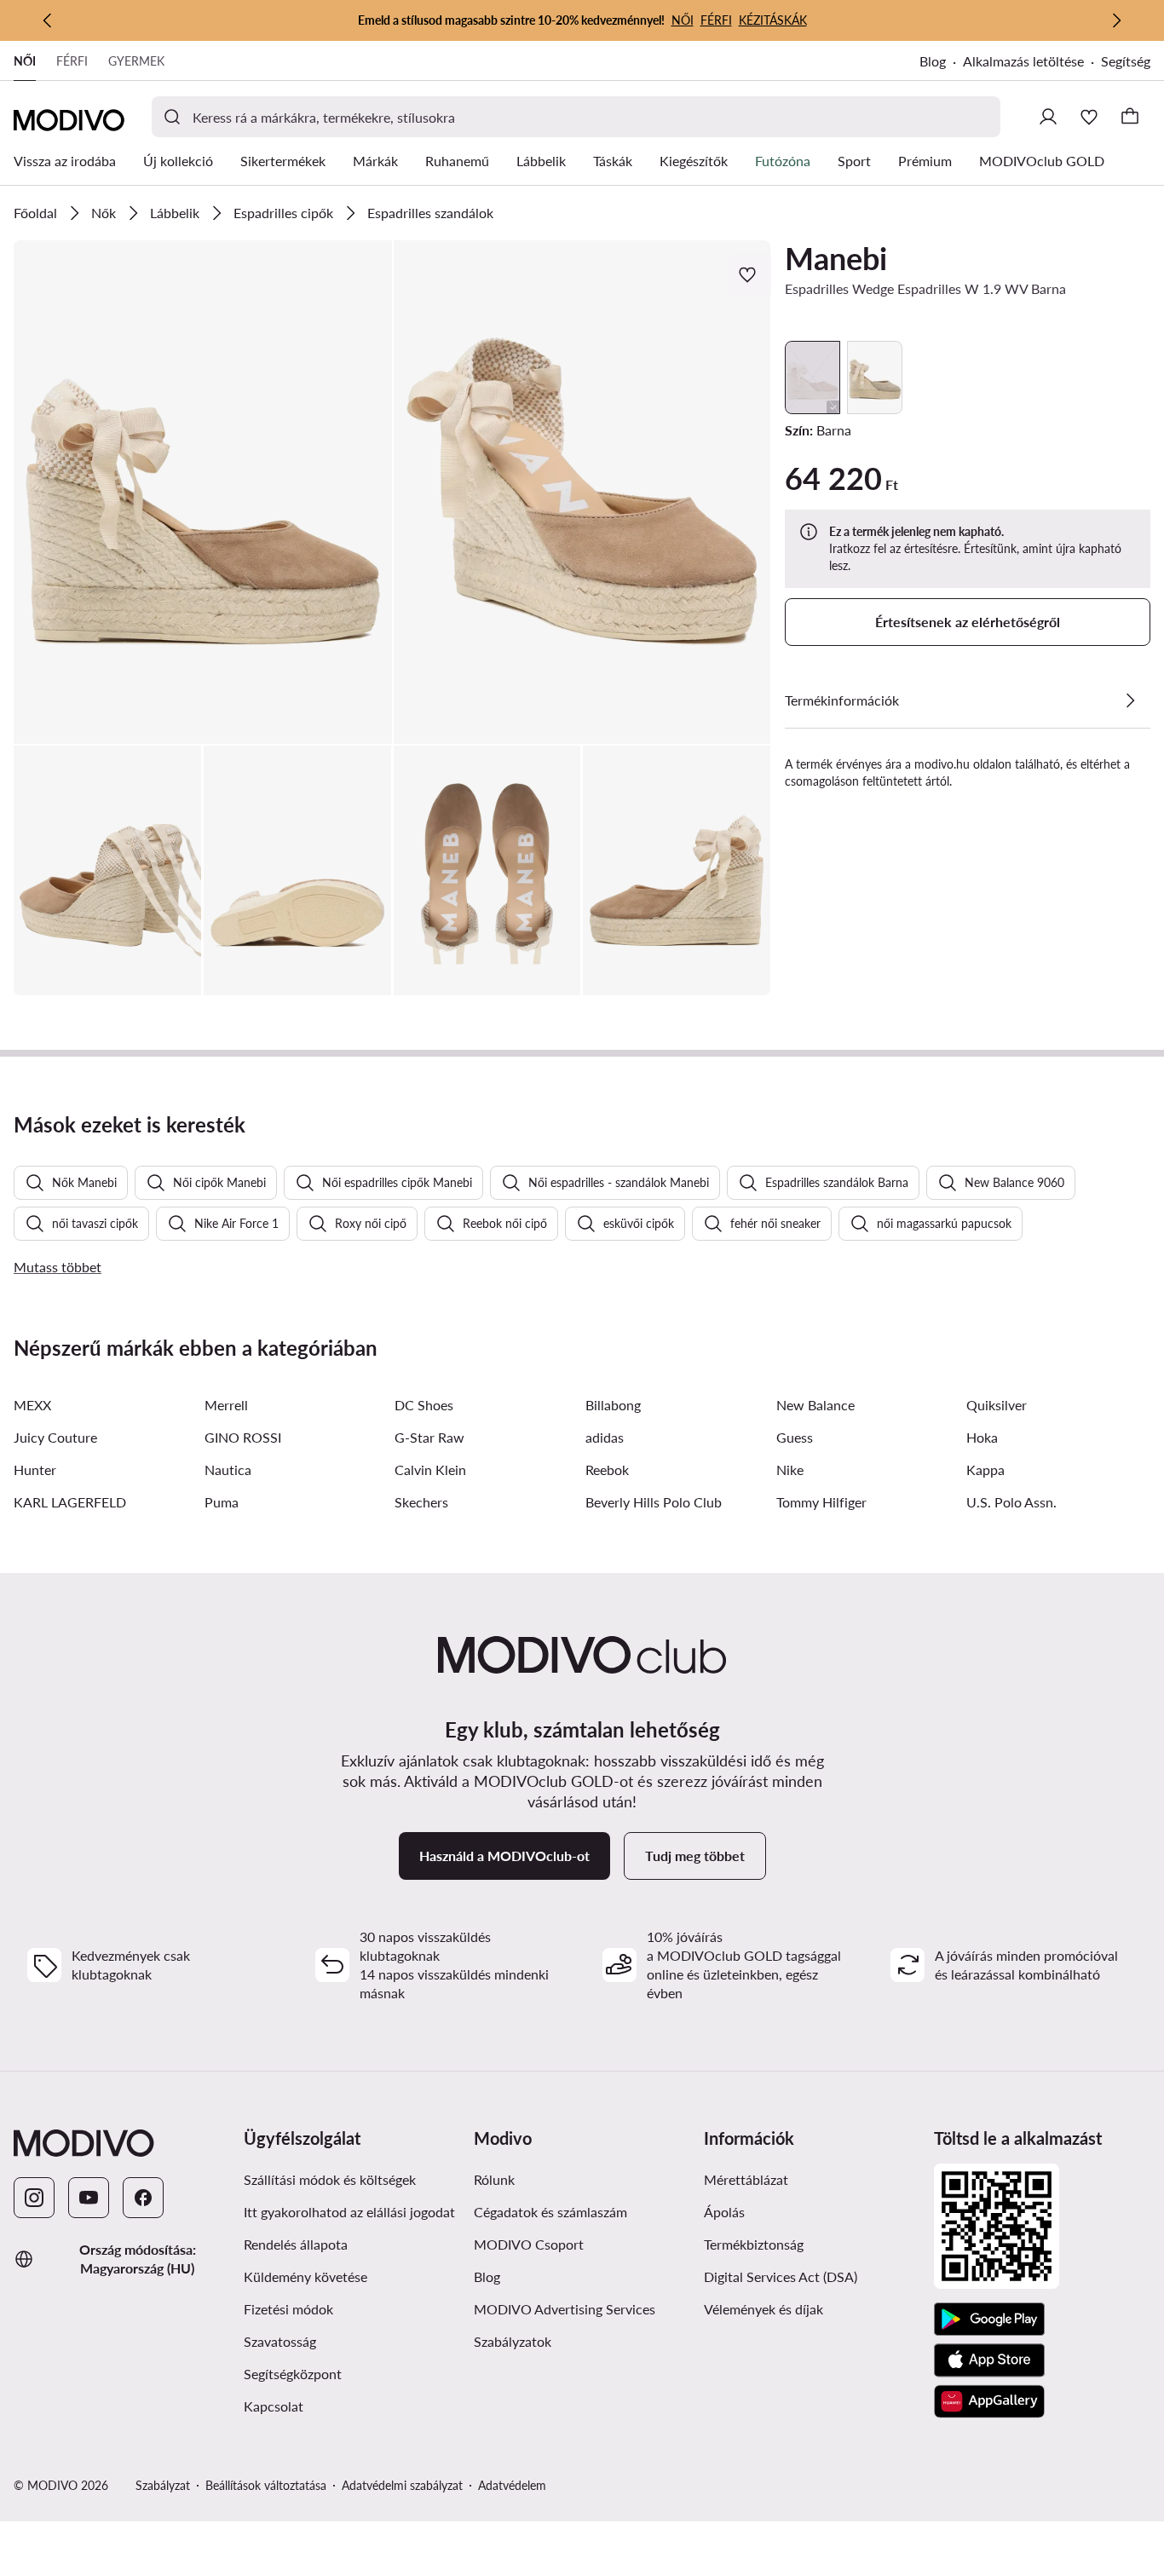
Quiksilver (997, 1405)
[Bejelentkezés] (1048, 117)
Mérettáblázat (746, 2179)
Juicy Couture (55, 1437)
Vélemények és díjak (764, 2309)
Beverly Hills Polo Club (654, 1502)
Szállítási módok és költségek (330, 2179)
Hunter (35, 1470)
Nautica (228, 1470)
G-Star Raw (429, 1437)
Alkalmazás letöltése (1023, 61)
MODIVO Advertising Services (565, 2309)
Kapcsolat (274, 2406)
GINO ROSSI (243, 1437)
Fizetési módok (288, 2309)
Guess (795, 1437)
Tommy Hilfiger (821, 1502)
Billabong (613, 1405)
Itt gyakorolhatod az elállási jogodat (349, 2212)
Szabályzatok (513, 2341)
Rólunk (494, 2179)
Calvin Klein (430, 1470)
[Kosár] (1130, 117)
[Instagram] (34, 2198)
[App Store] (989, 2360)
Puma (222, 1502)
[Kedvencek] (1089, 117)
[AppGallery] (989, 2401)
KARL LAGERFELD (70, 1502)
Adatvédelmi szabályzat (402, 2485)
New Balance (815, 1405)
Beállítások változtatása (266, 2485)
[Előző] (48, 20)
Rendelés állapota (296, 2244)
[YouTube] (89, 2198)
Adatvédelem (512, 2485)
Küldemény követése (305, 2276)
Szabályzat (163, 2485)
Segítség (1126, 61)
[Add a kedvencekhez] (749, 274)
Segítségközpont (293, 2374)
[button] (203, 492)
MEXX (32, 1405)
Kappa (985, 1470)
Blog (933, 61)
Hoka (982, 1437)
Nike (790, 1470)
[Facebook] (143, 2198)
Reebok (607, 1470)
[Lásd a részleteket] (1130, 700)
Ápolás (724, 2212)
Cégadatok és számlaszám (550, 2212)
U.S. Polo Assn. (1011, 1502)
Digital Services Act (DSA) (781, 2276)
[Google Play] (989, 2320)
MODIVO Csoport (529, 2244)
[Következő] (1116, 20)
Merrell (226, 1405)
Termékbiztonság (754, 2244)
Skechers (421, 1502)
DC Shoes (424, 1405)
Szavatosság (280, 2341)
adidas (605, 1437)
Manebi (836, 258)
